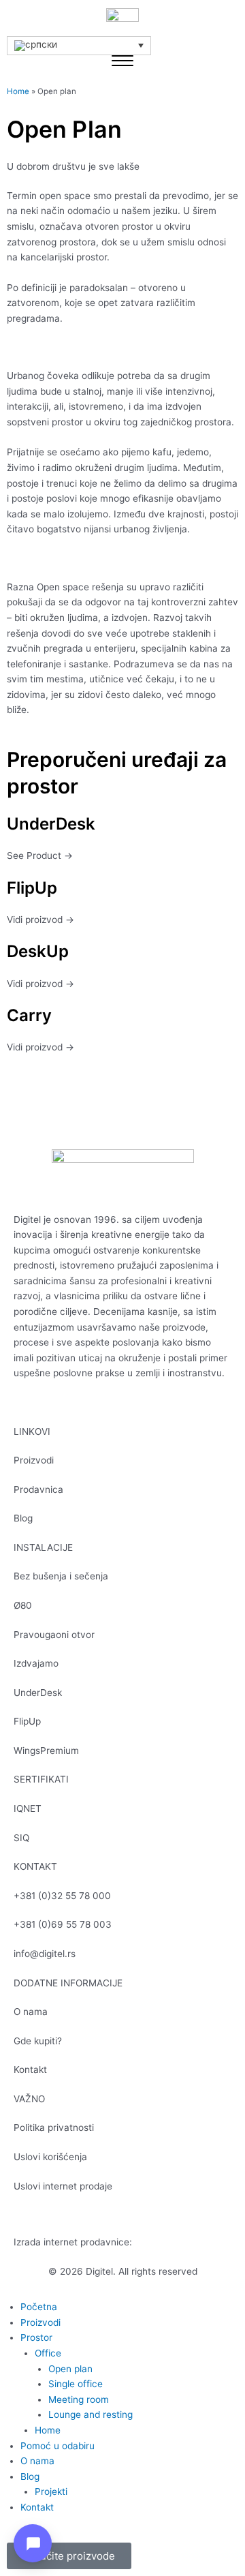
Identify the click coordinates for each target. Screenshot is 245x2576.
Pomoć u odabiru (58, 2446)
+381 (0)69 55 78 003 (63, 1924)
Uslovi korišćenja (50, 2157)
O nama (31, 2012)
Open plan (70, 2369)
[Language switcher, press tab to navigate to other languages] (79, 46)
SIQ (21, 1838)
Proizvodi (34, 1460)
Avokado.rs (159, 2242)
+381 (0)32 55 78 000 (62, 1896)
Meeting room (79, 2399)
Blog (23, 1518)
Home (18, 91)
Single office (76, 2384)
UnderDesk (38, 1693)
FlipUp (27, 1721)
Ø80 (23, 1605)
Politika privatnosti (54, 2127)
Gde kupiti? (38, 2041)
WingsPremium (46, 1751)
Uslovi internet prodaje (63, 2186)
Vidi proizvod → (40, 920)
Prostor (36, 2337)
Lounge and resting (91, 2414)
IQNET (28, 1808)
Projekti (51, 2491)
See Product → (40, 855)
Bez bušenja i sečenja (61, 1576)
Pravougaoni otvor (54, 1635)
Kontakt (30, 2070)
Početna (39, 2307)
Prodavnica (38, 1489)
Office (48, 2353)
